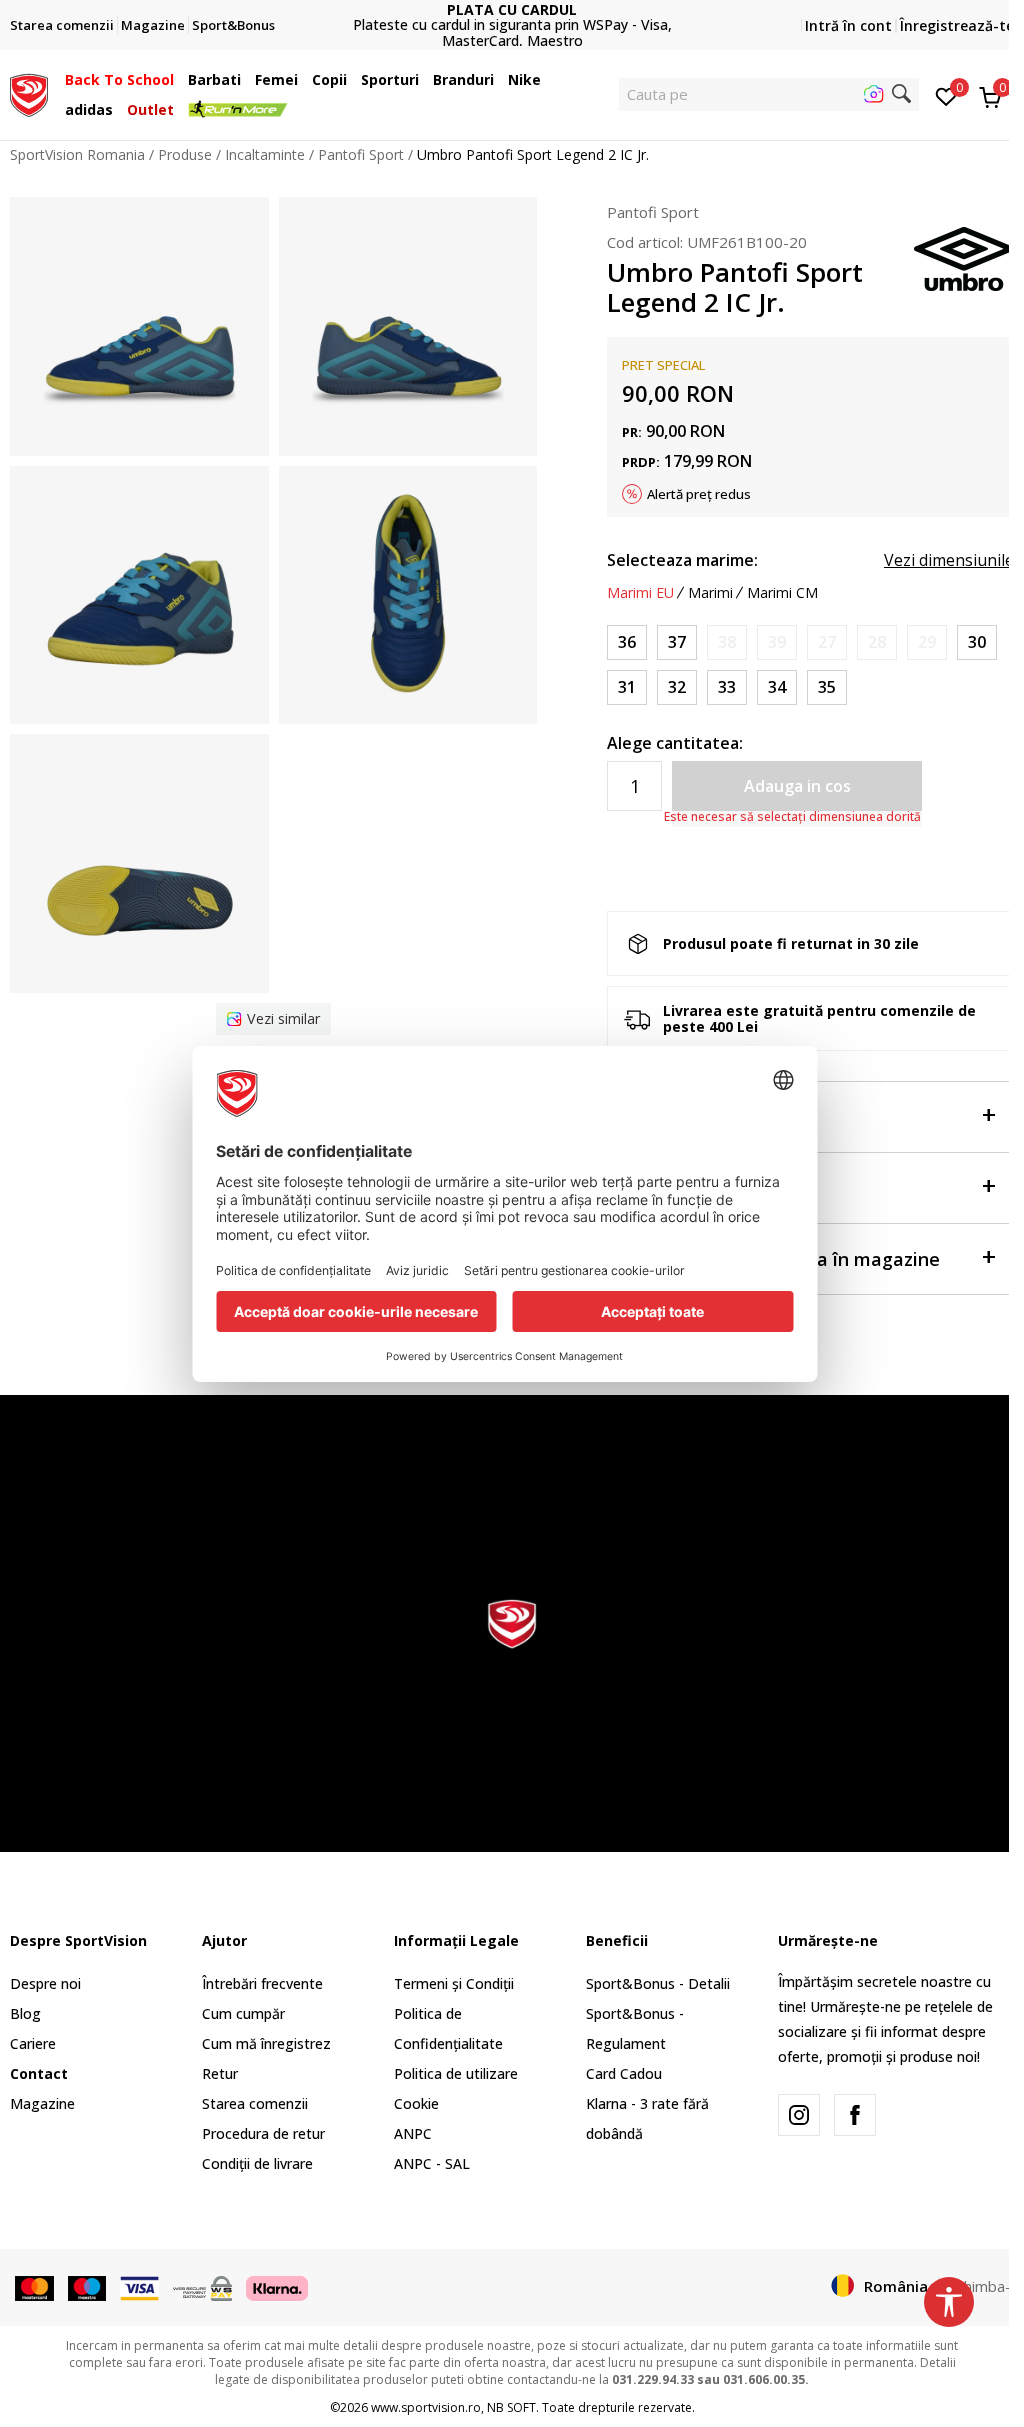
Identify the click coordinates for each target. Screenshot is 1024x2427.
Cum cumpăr (243, 2013)
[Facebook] (855, 2115)
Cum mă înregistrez (266, 2043)
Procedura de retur (263, 2133)
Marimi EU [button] (640, 593)
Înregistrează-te (957, 25)
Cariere (33, 2043)
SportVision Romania (77, 154)
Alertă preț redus (699, 494)
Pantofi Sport (361, 154)
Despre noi (45, 1983)
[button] (179, 80)
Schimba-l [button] (981, 2286)
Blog (25, 2013)
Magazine (42, 2103)
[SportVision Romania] (29, 93)
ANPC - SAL (432, 2163)
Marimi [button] (710, 593)
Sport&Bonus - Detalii (658, 1983)
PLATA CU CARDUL (512, 9)
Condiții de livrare (257, 2163)
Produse (185, 154)
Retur (220, 2073)
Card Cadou (624, 2073)
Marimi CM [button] (782, 593)
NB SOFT (511, 2407)
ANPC (413, 2133)
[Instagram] (799, 2115)
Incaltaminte (265, 154)
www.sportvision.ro (426, 2407)
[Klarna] (277, 2287)
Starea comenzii (255, 2103)
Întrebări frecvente (262, 1983)
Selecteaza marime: (682, 560)
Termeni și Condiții (454, 1983)
